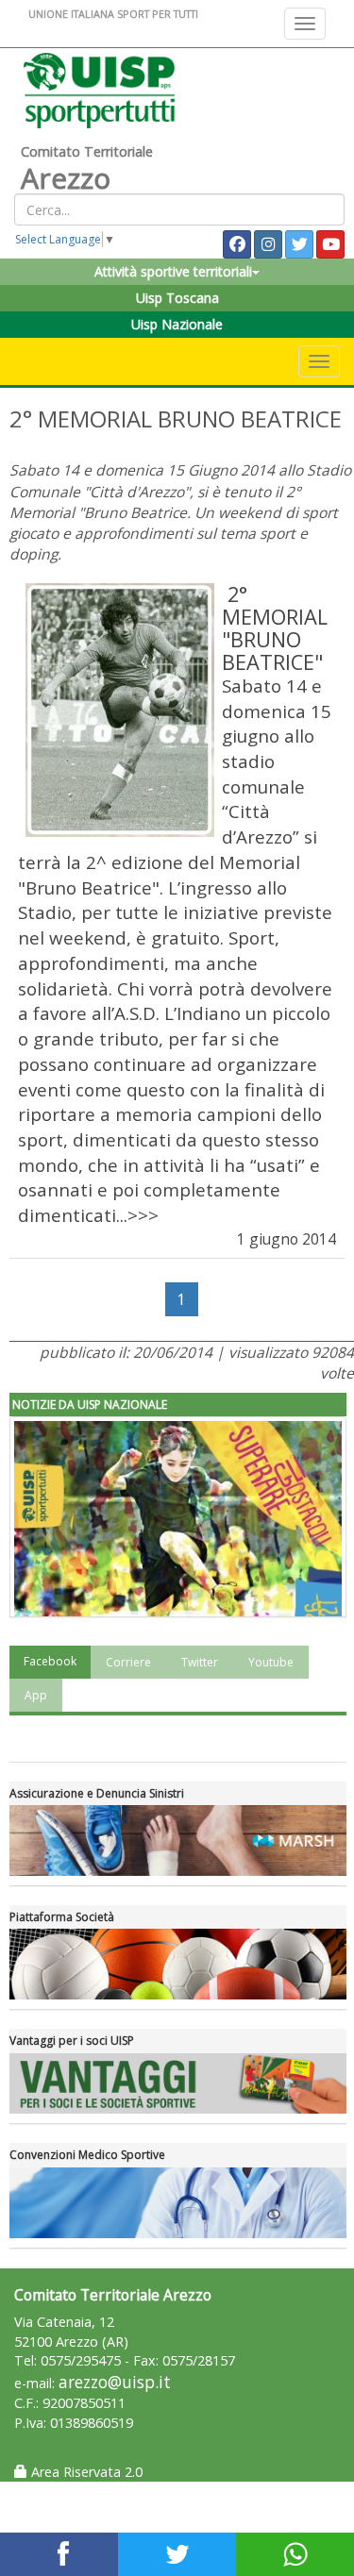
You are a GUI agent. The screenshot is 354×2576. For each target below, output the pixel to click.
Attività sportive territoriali (173, 271)
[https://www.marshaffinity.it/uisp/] (178, 1840)
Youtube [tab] (271, 1662)
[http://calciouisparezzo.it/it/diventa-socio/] (178, 2084)
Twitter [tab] (200, 1662)
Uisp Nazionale (177, 324)
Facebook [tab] (50, 1661)
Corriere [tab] (128, 1662)
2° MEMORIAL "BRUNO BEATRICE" (275, 628)
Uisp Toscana (177, 298)
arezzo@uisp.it (115, 2382)
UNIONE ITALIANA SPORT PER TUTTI (113, 14)
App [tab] (36, 1695)
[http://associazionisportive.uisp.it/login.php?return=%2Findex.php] (178, 1964)
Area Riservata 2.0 (85, 2472)
